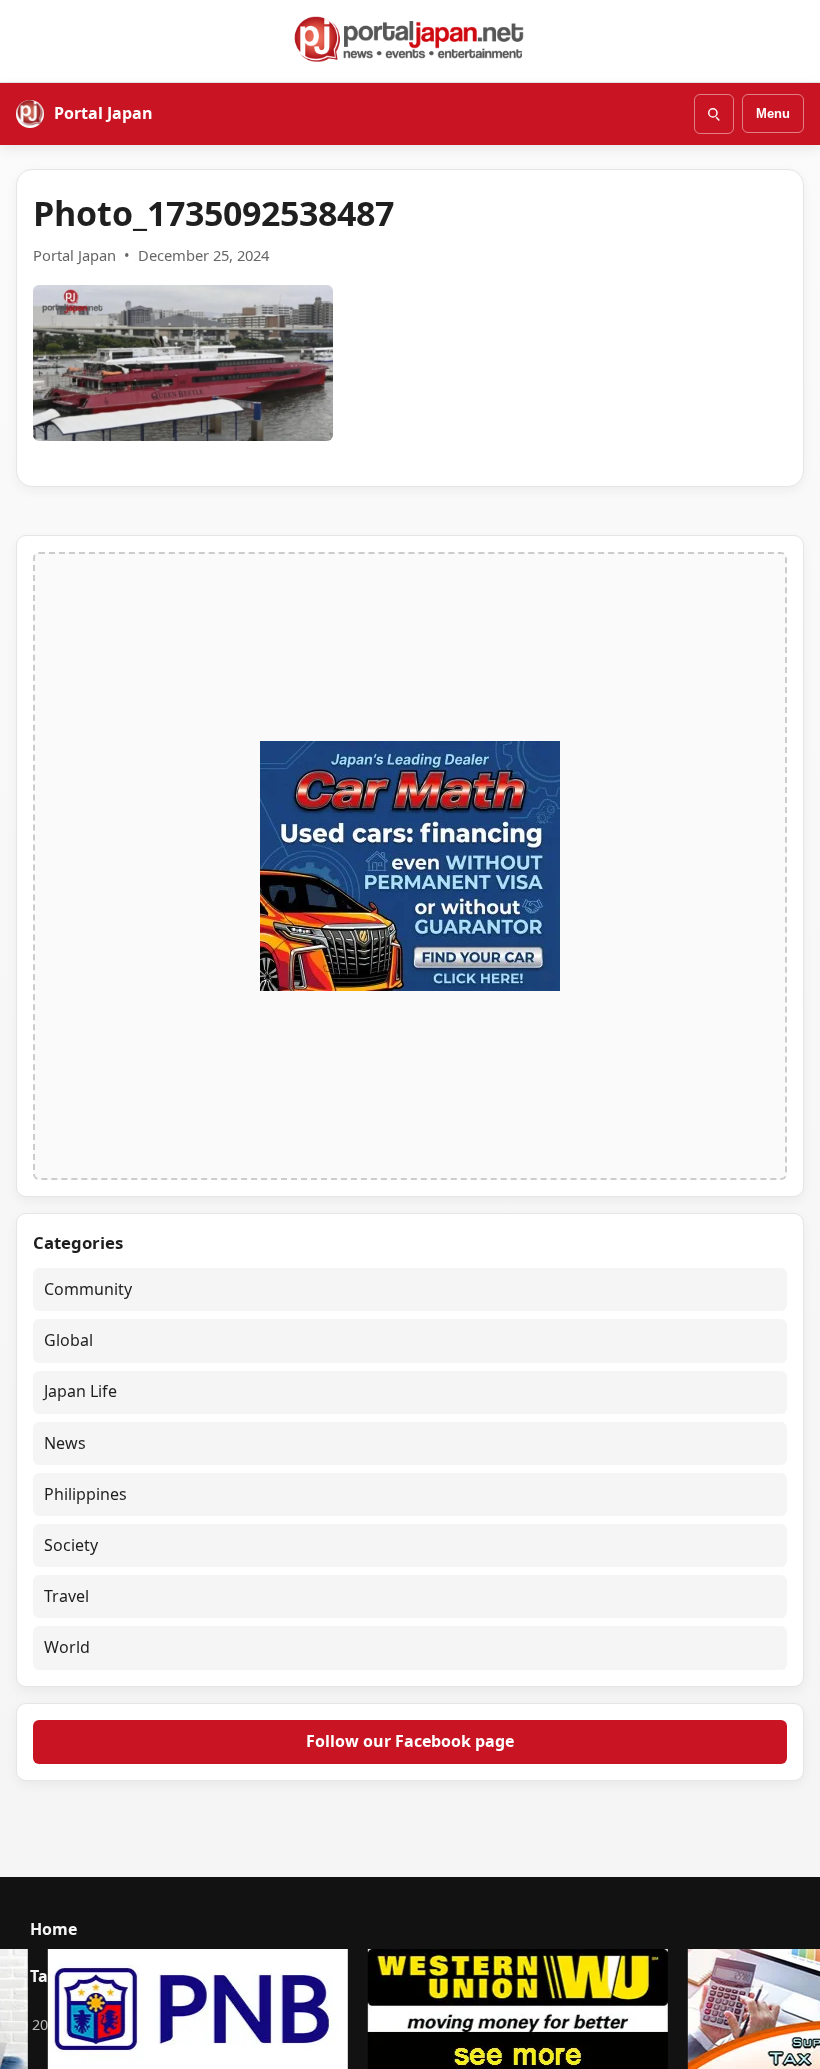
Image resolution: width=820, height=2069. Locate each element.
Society (71, 1545)
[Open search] (714, 114)
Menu (773, 113)
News (65, 1443)
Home (53, 1929)
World (67, 1647)
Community (88, 1289)
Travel (66, 1596)
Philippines (85, 1494)
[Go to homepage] (410, 39)
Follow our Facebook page (410, 1741)
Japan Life (80, 1391)
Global (68, 1340)
